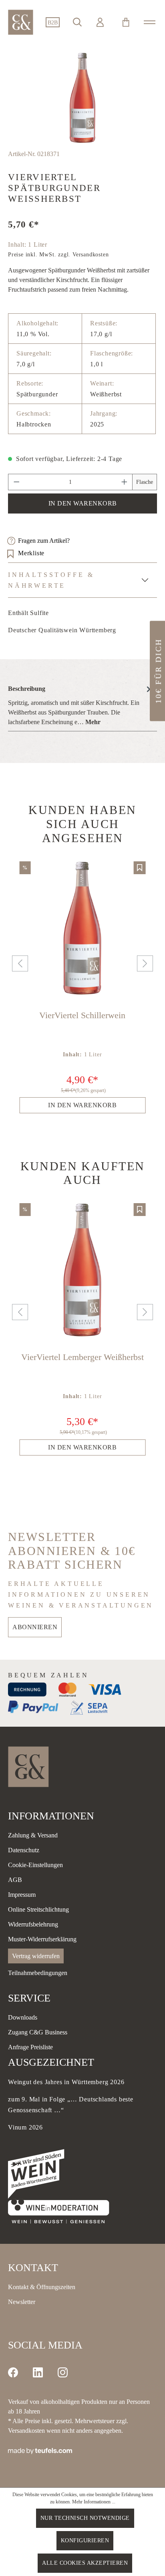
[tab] (80, 705)
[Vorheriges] (18, 963)
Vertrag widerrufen (36, 1956)
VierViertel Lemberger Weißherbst (82, 1357)
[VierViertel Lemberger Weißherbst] (82, 1270)
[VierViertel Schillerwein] (82, 928)
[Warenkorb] (126, 22)
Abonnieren (35, 1627)
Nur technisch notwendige (85, 2518)
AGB (15, 1880)
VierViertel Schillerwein (82, 1015)
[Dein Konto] (100, 22)
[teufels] (40, 2450)
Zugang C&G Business (38, 2032)
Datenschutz (24, 1850)
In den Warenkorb (83, 503)
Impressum (22, 1895)
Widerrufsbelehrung (33, 1924)
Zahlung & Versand (33, 1835)
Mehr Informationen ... (94, 2502)
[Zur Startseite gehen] (21, 22)
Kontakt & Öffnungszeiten (42, 2287)
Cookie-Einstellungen (35, 1865)
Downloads (23, 2017)
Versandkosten (26, 2431)
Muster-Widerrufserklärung (42, 1939)
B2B (53, 23)
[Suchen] (77, 22)
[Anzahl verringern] (16, 482)
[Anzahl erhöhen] (125, 482)
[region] (82, 98)
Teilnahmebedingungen (38, 1973)
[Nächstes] (143, 963)
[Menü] (150, 22)
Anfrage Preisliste (30, 2047)
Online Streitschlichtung (38, 1909)
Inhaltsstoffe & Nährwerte (51, 580)
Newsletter (22, 2302)
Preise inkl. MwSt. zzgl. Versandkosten (58, 255)
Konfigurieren (85, 2540)
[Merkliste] (140, 868)
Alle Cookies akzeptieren (85, 2563)
